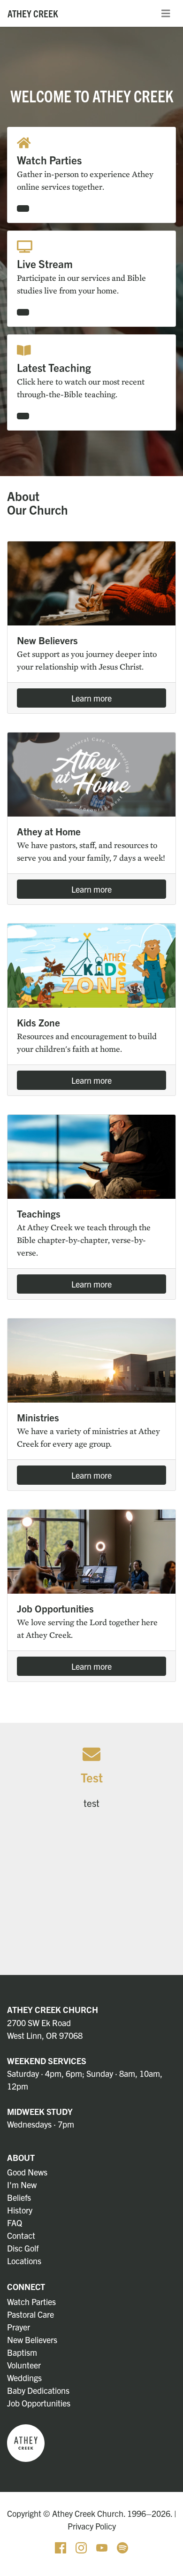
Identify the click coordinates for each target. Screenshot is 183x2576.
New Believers (32, 2340)
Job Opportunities (39, 2403)
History (20, 2210)
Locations (24, 2261)
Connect (26, 2287)
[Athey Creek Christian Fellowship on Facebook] (61, 2546)
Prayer (19, 2327)
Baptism (22, 2352)
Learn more (91, 698)
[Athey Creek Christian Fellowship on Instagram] (82, 2546)
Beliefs (19, 2197)
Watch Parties (31, 2302)
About (21, 2157)
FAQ (15, 2223)
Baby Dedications (38, 2390)
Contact (21, 2235)
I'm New (22, 2185)
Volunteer (24, 2365)
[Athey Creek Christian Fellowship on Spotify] (122, 2546)
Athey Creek (33, 13)
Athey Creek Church (53, 2009)
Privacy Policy (92, 2526)
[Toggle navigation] (166, 14)
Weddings (24, 2378)
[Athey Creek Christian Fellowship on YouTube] (103, 2546)
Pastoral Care (30, 2314)
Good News (27, 2172)
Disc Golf (23, 2248)
